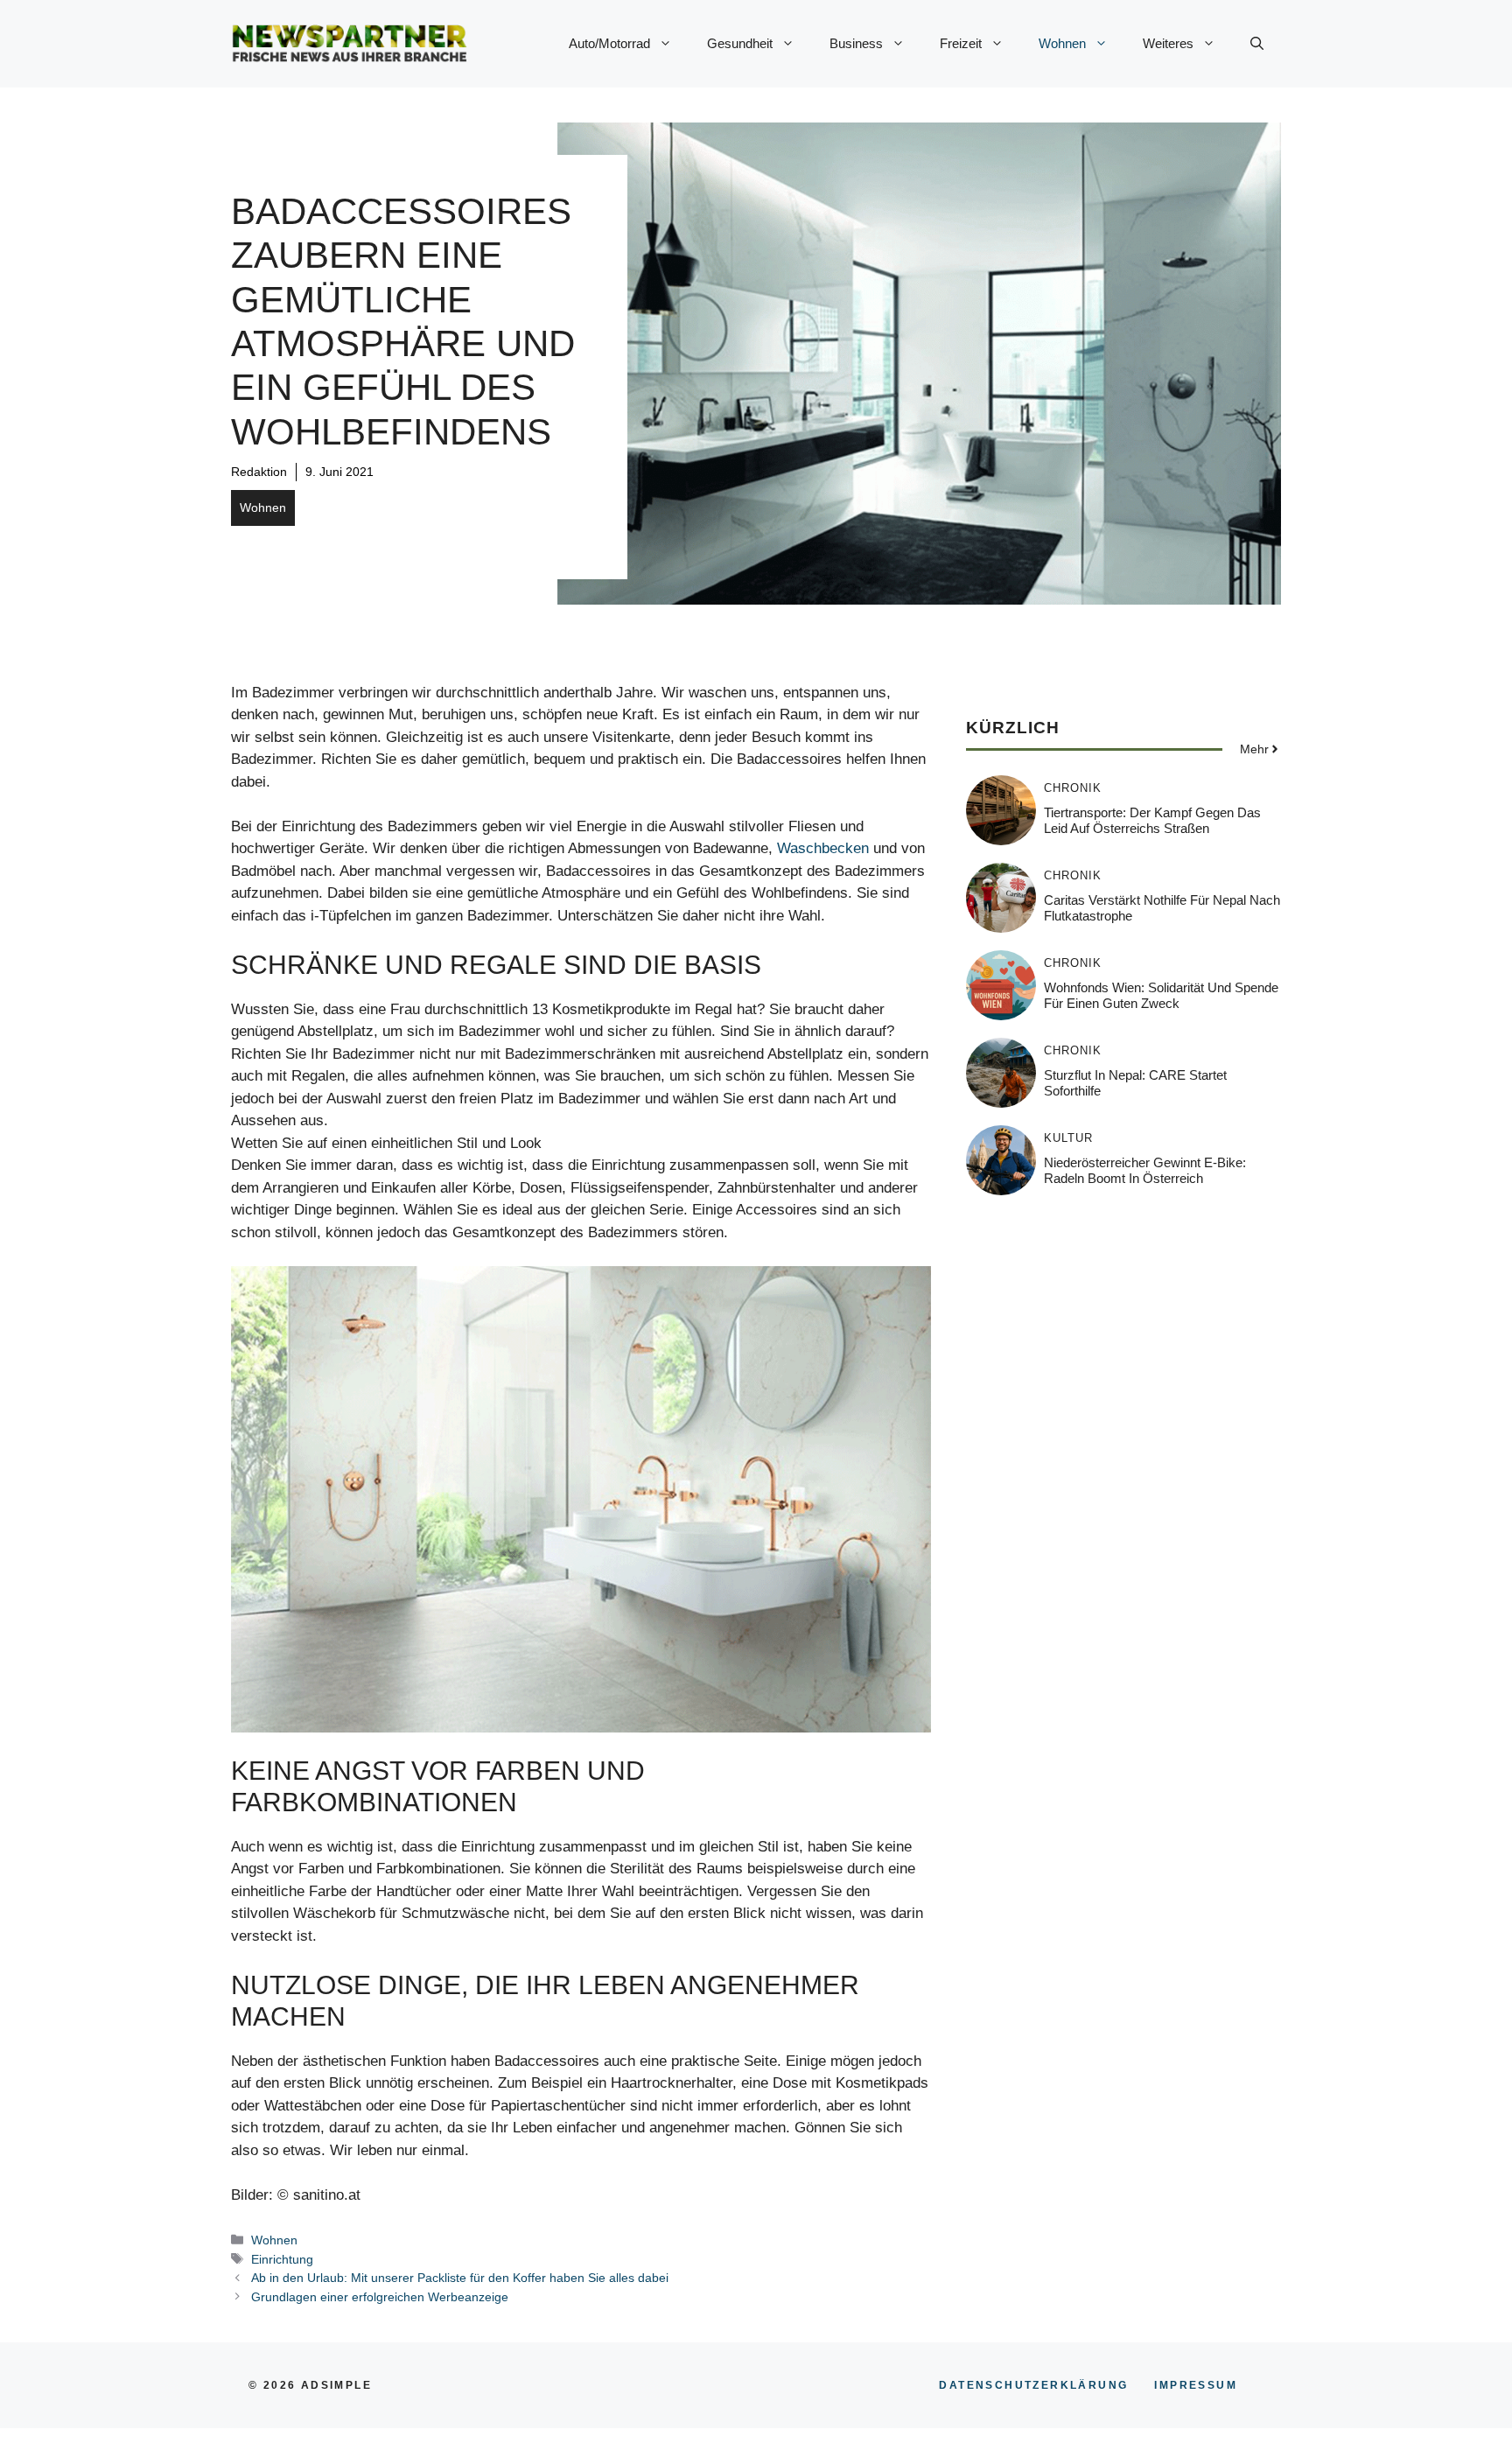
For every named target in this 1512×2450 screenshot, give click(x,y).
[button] (1257, 44)
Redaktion (259, 472)
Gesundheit (740, 43)
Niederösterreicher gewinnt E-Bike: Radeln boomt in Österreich (1145, 1169)
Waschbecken (823, 848)
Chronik (1073, 787)
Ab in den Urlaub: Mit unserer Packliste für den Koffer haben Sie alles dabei (460, 2278)
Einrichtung (282, 2259)
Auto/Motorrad (609, 43)
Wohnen (1062, 43)
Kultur (1068, 1137)
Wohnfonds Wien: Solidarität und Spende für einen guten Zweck (1161, 994)
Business (856, 43)
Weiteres (1168, 43)
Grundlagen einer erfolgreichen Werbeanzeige (380, 2297)
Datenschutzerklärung (1033, 2385)
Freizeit (961, 43)
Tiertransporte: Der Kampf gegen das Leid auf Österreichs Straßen (1152, 819)
